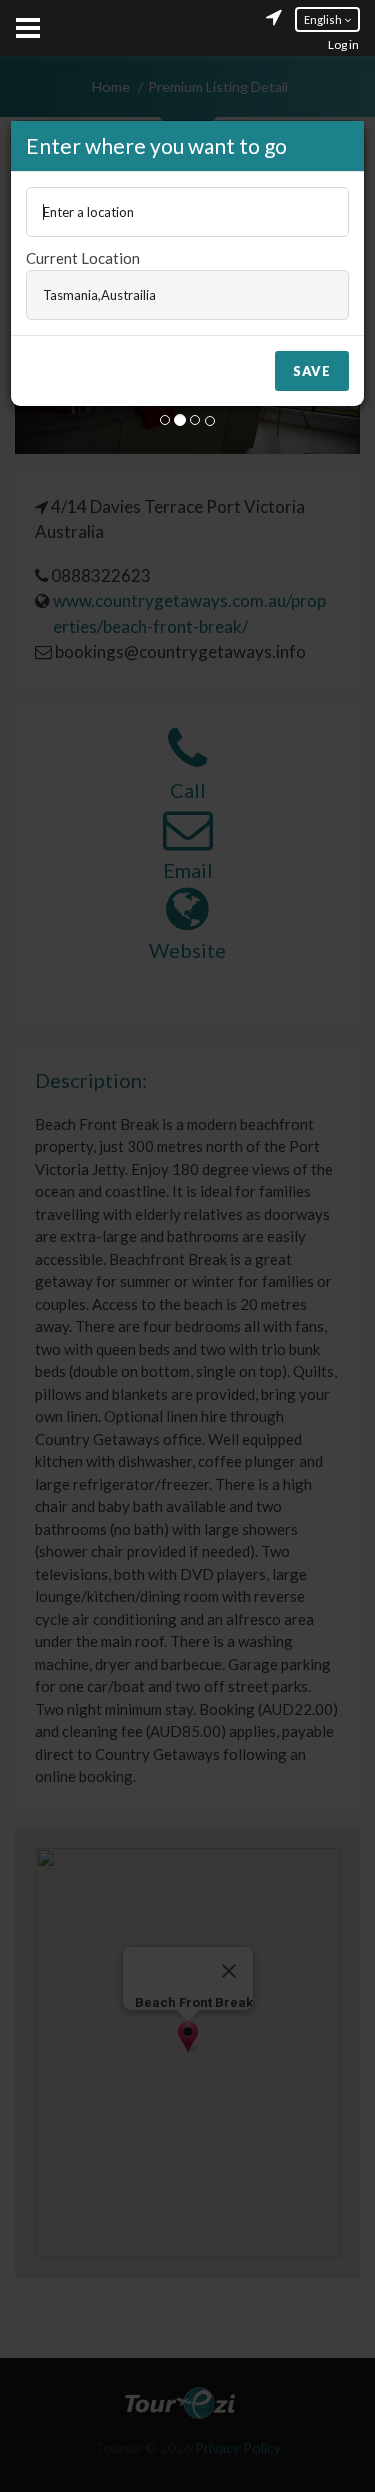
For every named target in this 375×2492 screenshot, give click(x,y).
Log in (343, 44)
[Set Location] (274, 19)
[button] (327, 19)
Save (312, 371)
